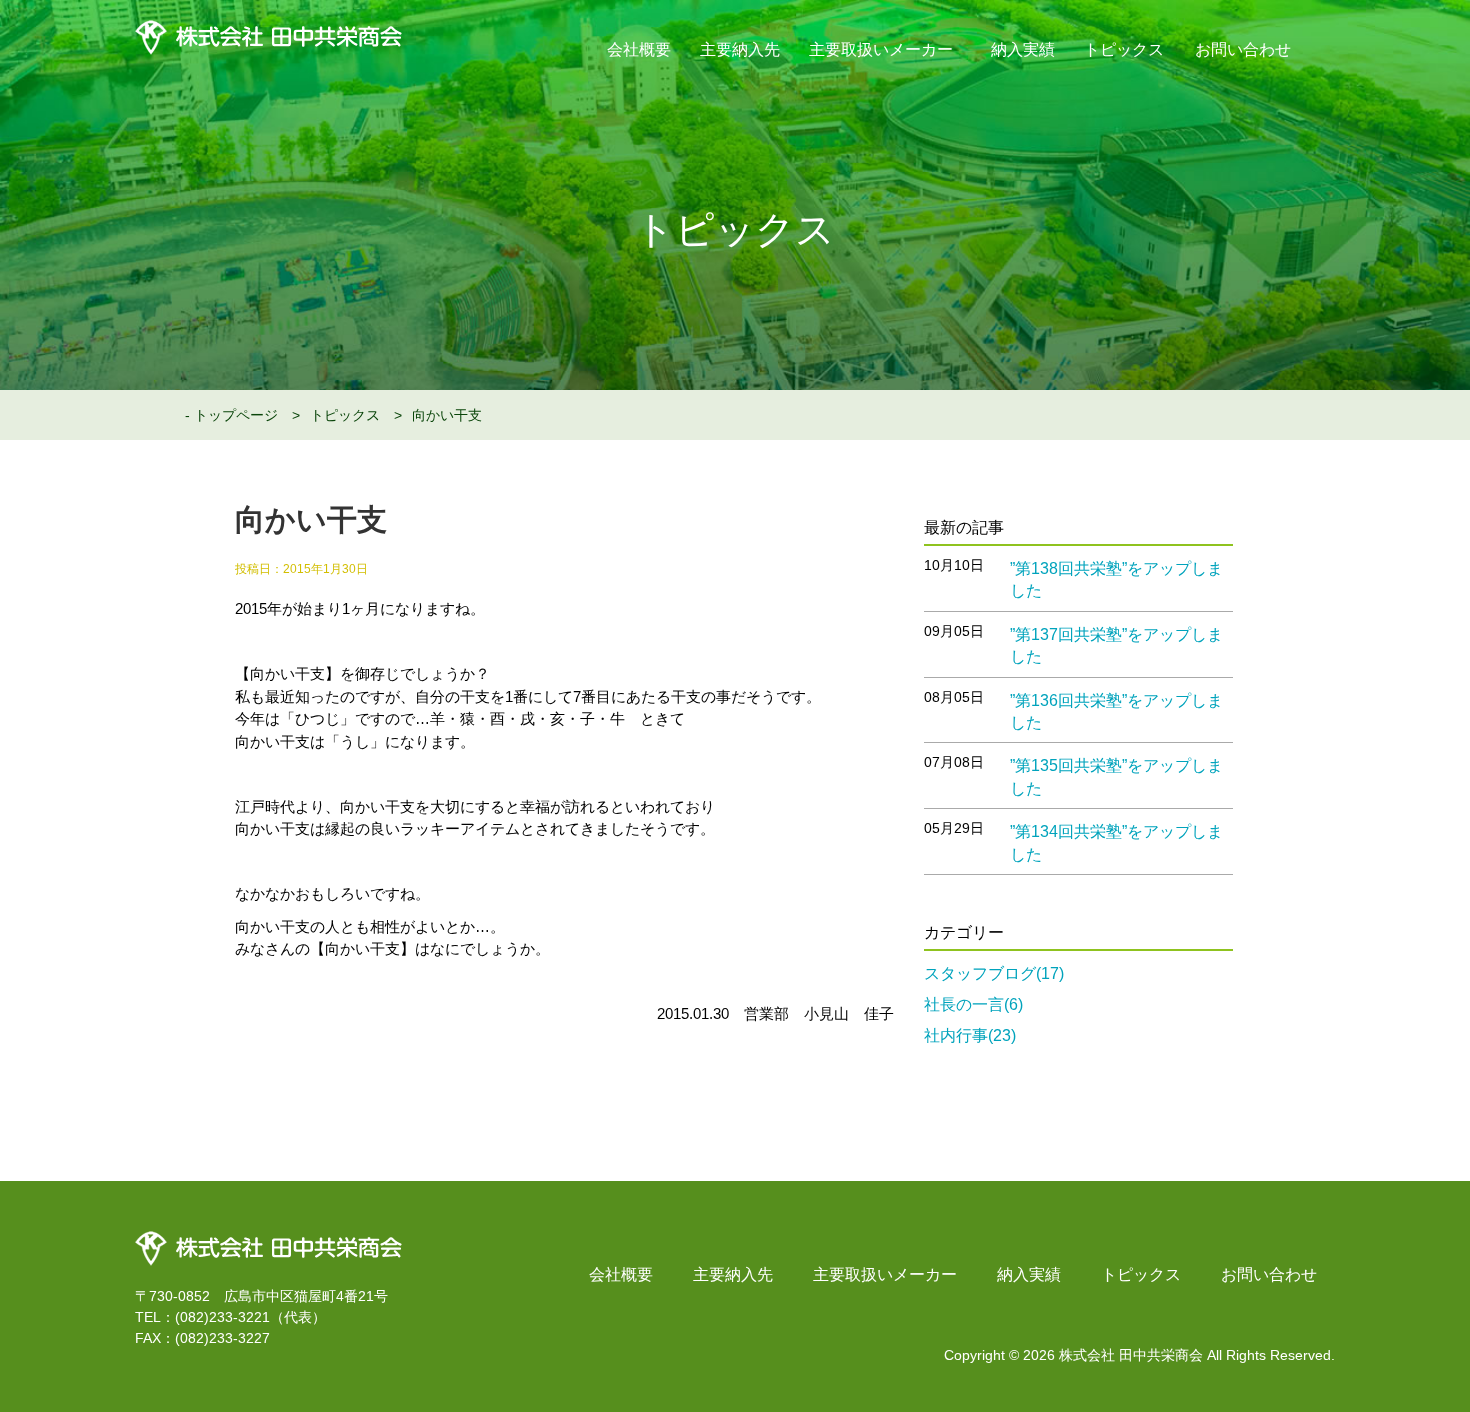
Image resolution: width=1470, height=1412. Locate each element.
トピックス (1124, 49)
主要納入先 (740, 49)
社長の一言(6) (973, 1004)
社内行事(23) (970, 1035)
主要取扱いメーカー (882, 49)
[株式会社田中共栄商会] (268, 1238)
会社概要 (639, 49)
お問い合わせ (1243, 49)
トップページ (236, 415)
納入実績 (1023, 49)
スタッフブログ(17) (994, 973)
